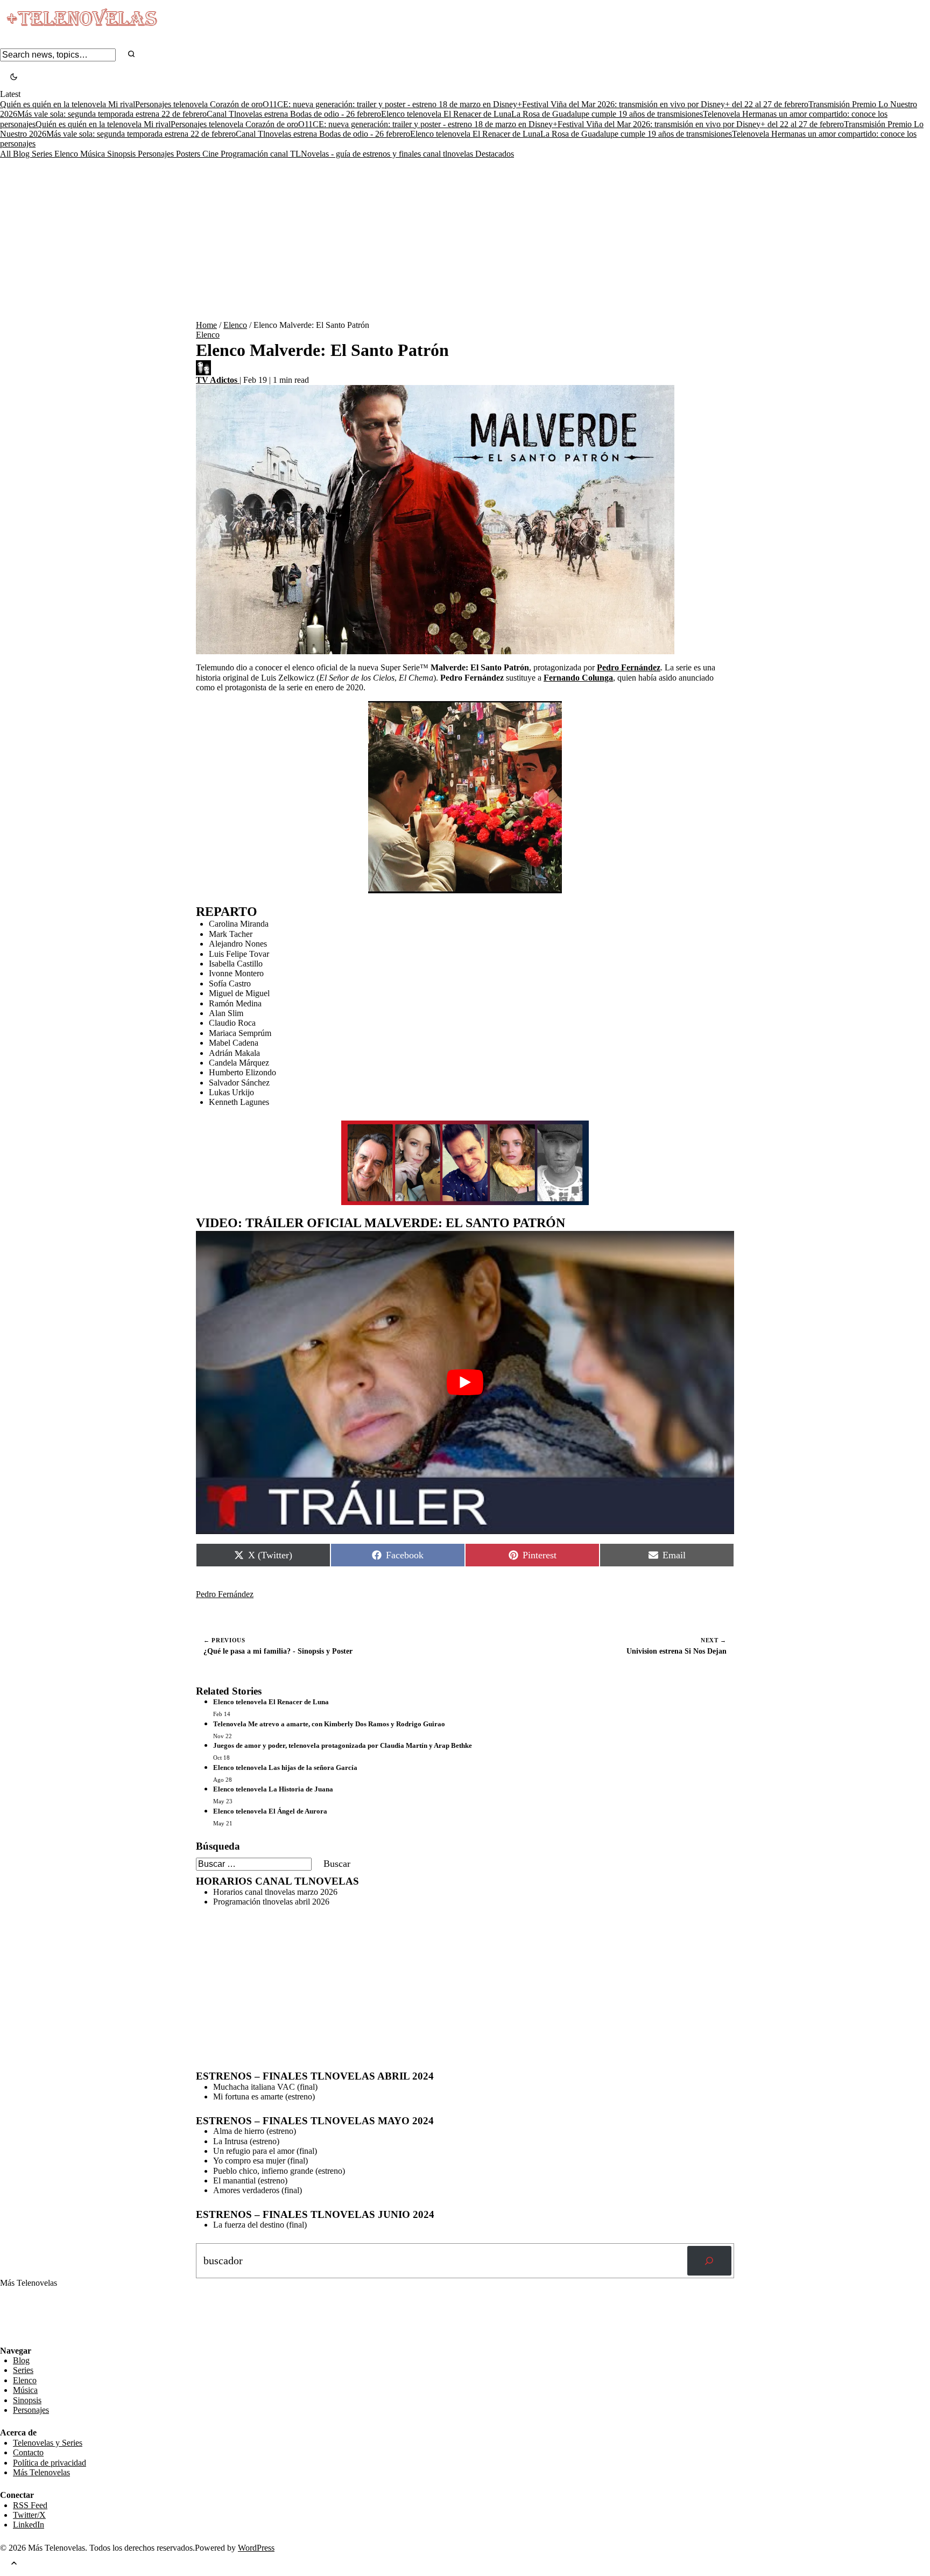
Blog (22, 154)
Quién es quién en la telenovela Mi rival (68, 104)
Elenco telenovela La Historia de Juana (273, 1789)
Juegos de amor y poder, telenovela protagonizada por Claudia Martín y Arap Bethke (343, 1745)
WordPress (256, 2548)
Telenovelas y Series (48, 2443)
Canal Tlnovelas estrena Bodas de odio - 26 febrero (294, 114)
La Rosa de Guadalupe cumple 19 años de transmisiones (607, 114)
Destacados (495, 154)
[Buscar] (709, 2261)
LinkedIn (29, 2525)
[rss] (8, 2338)
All (6, 154)
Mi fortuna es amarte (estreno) (264, 2096)
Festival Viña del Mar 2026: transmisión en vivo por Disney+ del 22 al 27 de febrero (665, 104)
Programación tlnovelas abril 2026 (271, 1902)
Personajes (157, 154)
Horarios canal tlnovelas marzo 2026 (275, 1892)
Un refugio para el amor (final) (265, 2151)
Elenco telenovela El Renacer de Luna (446, 114)
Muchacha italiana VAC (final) (265, 2087)
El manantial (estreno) (250, 2180)
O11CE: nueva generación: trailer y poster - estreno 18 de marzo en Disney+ (392, 104)
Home (206, 325)
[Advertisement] (465, 240)
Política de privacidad (50, 2463)
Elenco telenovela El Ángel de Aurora (270, 1811)
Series (43, 154)
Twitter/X (29, 2515)
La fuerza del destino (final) (260, 2225)
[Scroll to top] (14, 2564)
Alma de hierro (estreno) (255, 2131)
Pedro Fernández (225, 1594)
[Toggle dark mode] (14, 78)
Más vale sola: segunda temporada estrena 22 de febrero (112, 114)
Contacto (28, 2452)
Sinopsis (122, 154)
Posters (189, 154)
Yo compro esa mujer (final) (260, 2161)
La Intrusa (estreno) (246, 2141)
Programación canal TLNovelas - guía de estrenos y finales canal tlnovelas (348, 154)
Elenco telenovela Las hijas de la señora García (285, 1767)
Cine (212, 154)
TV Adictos (218, 380)
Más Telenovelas (41, 2472)
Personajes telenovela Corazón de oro (199, 104)
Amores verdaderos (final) (258, 2190)
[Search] (131, 55)
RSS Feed (23, 2316)
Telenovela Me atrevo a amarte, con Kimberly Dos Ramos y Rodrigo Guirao (329, 1724)
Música (94, 154)
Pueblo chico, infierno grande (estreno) (279, 2171)
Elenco (67, 154)
